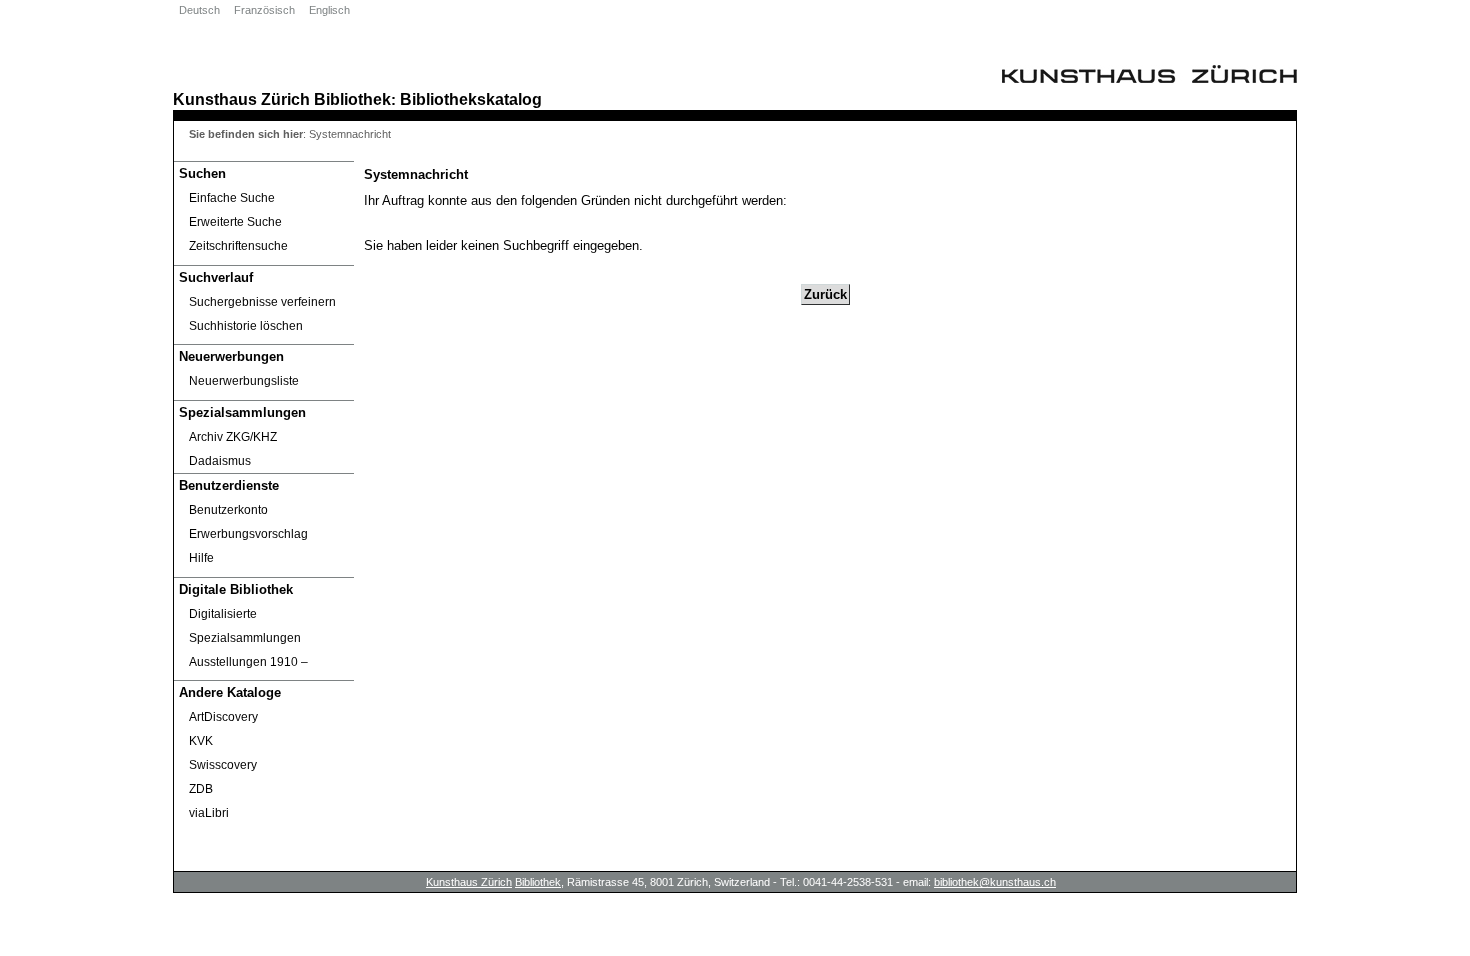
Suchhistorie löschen (246, 326)
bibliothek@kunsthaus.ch (995, 882)
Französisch (264, 10)
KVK (201, 741)
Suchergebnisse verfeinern (262, 302)
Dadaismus (220, 461)
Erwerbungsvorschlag (248, 534)
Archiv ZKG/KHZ (233, 437)
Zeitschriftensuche (238, 246)
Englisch (329, 10)
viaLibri (209, 813)
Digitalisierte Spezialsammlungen (245, 626)
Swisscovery (223, 765)
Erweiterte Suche (235, 222)
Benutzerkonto (228, 510)
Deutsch (199, 10)
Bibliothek (352, 99)
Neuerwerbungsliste (244, 381)
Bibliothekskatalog (471, 99)
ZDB (201, 789)
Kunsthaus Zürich (241, 99)
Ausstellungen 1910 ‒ (248, 662)
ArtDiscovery (223, 717)
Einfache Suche (232, 198)
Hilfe (201, 558)
